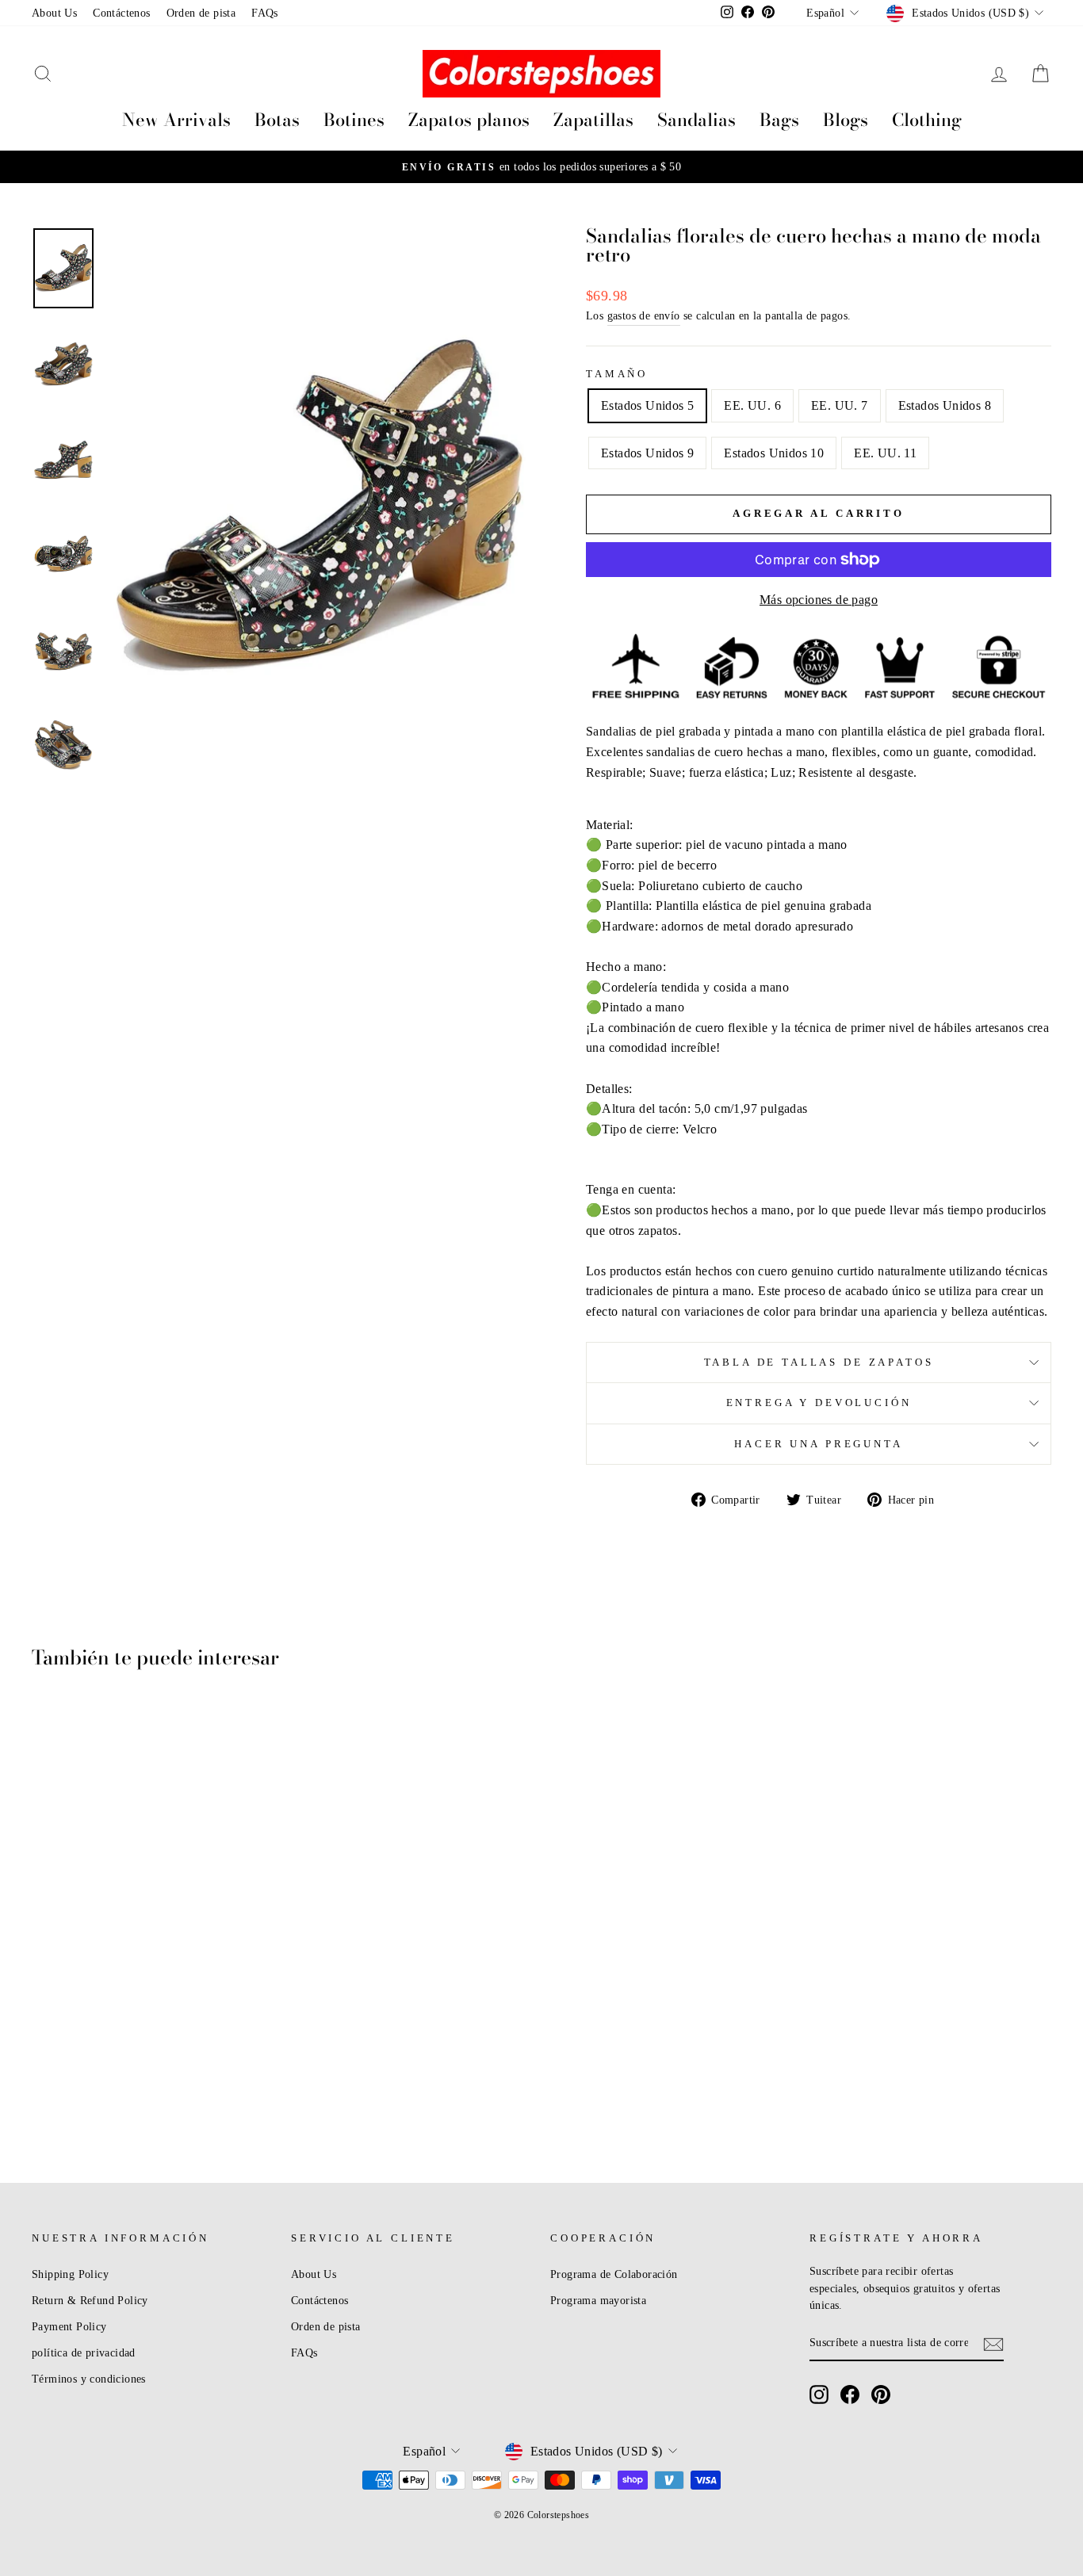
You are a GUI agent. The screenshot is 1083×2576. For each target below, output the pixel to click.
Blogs (846, 120)
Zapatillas (593, 120)
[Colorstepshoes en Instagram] (819, 2394)
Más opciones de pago (819, 600)
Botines (354, 120)
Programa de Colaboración (614, 2274)
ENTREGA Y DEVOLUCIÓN (819, 1403)
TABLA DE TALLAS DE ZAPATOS (819, 1363)
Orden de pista (201, 13)
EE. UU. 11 (885, 453)
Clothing (927, 120)
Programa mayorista (598, 2301)
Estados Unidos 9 (647, 453)
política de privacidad (84, 2353)
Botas (277, 120)
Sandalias (696, 120)
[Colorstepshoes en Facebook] (850, 2394)
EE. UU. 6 (752, 405)
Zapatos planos (469, 120)
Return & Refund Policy (90, 2301)
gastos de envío (644, 316)
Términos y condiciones (89, 2379)
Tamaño (617, 374)
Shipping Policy (70, 2274)
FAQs (265, 13)
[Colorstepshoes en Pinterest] (881, 2394)
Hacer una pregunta (818, 1444)
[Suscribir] (993, 2344)
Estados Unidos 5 (647, 405)
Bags (779, 120)
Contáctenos (121, 13)
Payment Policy (69, 2327)
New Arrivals (176, 120)
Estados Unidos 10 (774, 453)
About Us (54, 13)
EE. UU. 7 (840, 405)
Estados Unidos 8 (945, 405)
